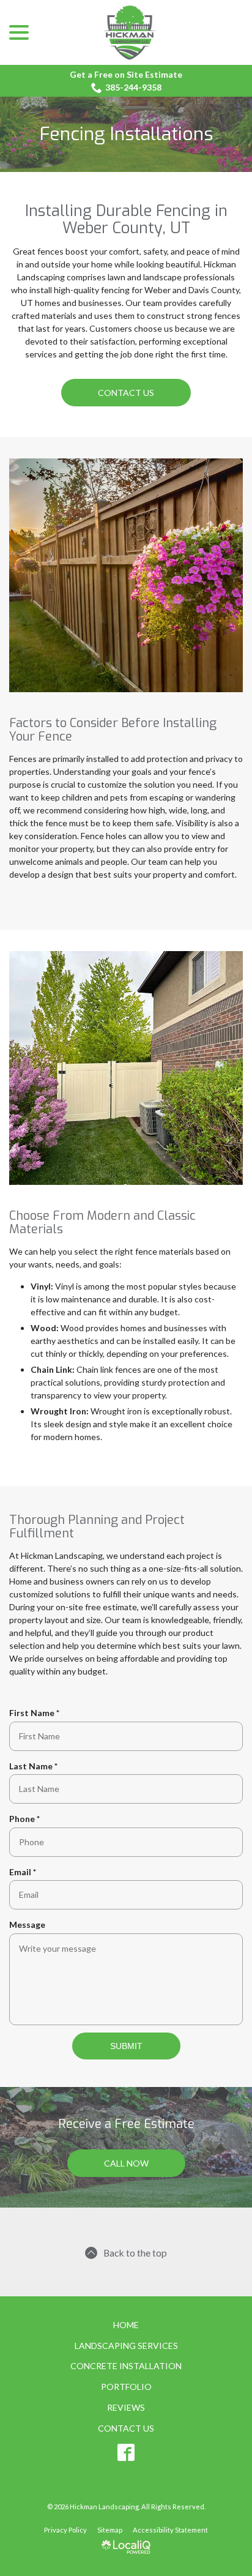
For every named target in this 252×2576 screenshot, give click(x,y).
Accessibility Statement (170, 2530)
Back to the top (135, 2253)
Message (27, 1925)
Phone (27, 1819)
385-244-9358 (133, 87)
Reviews (126, 2407)
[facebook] (126, 2452)
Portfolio (126, 2387)
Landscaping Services (126, 2346)
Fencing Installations (126, 134)
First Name (37, 1713)
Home (126, 2325)
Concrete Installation (126, 2366)
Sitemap (110, 2530)
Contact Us (126, 393)
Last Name (36, 1766)
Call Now (126, 2163)
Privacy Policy (65, 2530)
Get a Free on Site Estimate (126, 74)
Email (25, 1872)
